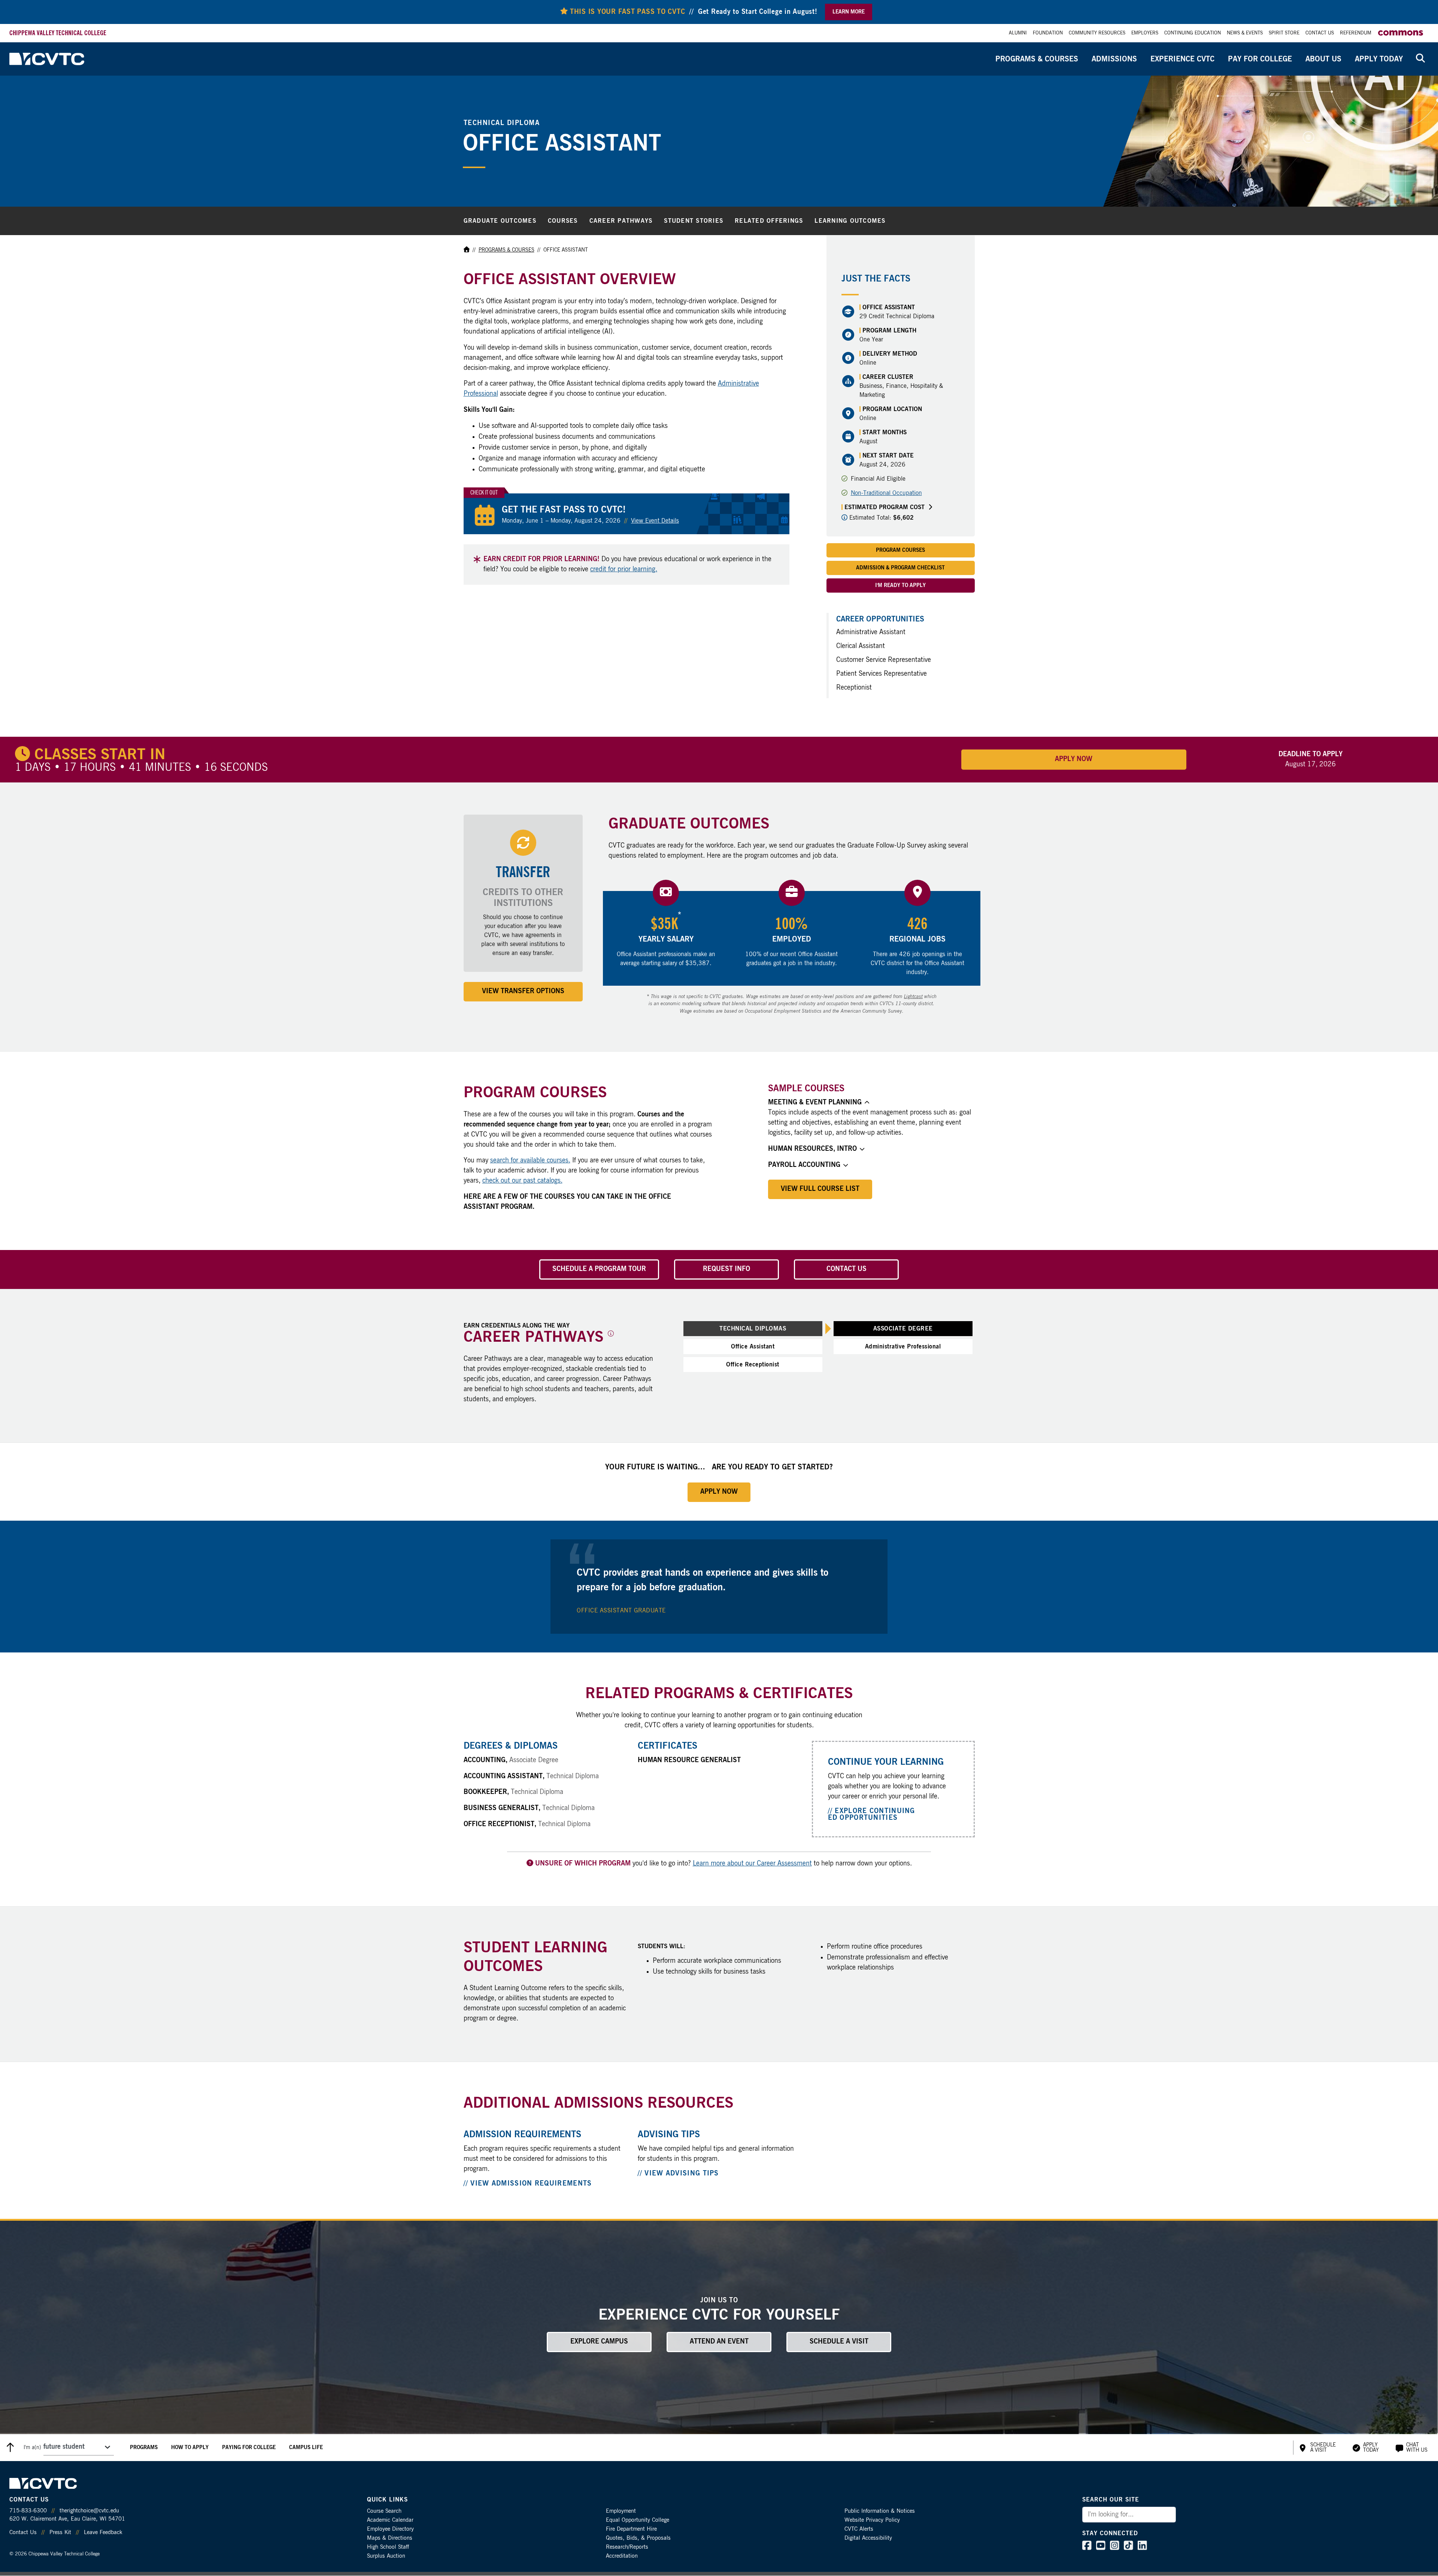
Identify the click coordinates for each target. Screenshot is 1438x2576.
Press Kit (60, 2532)
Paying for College (249, 2448)
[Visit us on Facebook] (1087, 2548)
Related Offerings (769, 221)
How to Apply (190, 2448)
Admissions (1114, 59)
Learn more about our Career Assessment (752, 1864)
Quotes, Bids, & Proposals (638, 2538)
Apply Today (1379, 59)
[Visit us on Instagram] (1115, 2548)
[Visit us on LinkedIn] (1142, 2548)
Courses (563, 221)
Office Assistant (753, 1347)
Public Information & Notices (880, 2511)
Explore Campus (599, 2342)
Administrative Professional (903, 1347)
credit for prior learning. (624, 569)
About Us (1323, 59)
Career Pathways (621, 221)
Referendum (1356, 33)
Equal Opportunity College (638, 2520)
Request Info (726, 1269)
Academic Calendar (390, 2520)
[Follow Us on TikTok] (1128, 2548)
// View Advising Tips (678, 2174)
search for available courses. (530, 1161)
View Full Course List (820, 1189)
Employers (1145, 33)
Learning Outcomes (850, 221)
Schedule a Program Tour (599, 1269)
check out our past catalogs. (522, 1181)
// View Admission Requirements (528, 2184)
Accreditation (622, 2556)
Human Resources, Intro (812, 1149)
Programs (144, 2448)
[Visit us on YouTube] (1101, 2548)
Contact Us (1320, 33)
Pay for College (1260, 59)
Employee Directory (390, 2529)
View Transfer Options (523, 991)
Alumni (1018, 33)
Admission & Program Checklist (900, 568)
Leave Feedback (103, 2532)
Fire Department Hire (631, 2529)
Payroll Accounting (804, 1165)
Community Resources (1097, 33)
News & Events (1245, 33)
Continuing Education (1193, 33)
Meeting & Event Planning (815, 1103)
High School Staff (388, 2547)
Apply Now (1074, 759)
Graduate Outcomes (500, 221)
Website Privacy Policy (872, 2520)
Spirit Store (1284, 33)
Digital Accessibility (868, 2538)
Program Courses (900, 550)
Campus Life (306, 2448)
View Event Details (655, 521)
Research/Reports (627, 2547)
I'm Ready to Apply (900, 586)
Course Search (384, 2511)
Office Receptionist (753, 1365)
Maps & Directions (390, 2538)
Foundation (1048, 33)
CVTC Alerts (859, 2529)
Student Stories (694, 221)
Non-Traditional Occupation (886, 493)
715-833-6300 (28, 2511)
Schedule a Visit (839, 2342)
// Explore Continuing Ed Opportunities (872, 1815)
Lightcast (913, 997)
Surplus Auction (386, 2556)
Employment (621, 2511)
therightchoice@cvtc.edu (89, 2511)
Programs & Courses (1037, 59)
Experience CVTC (1182, 59)
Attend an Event (719, 2342)
